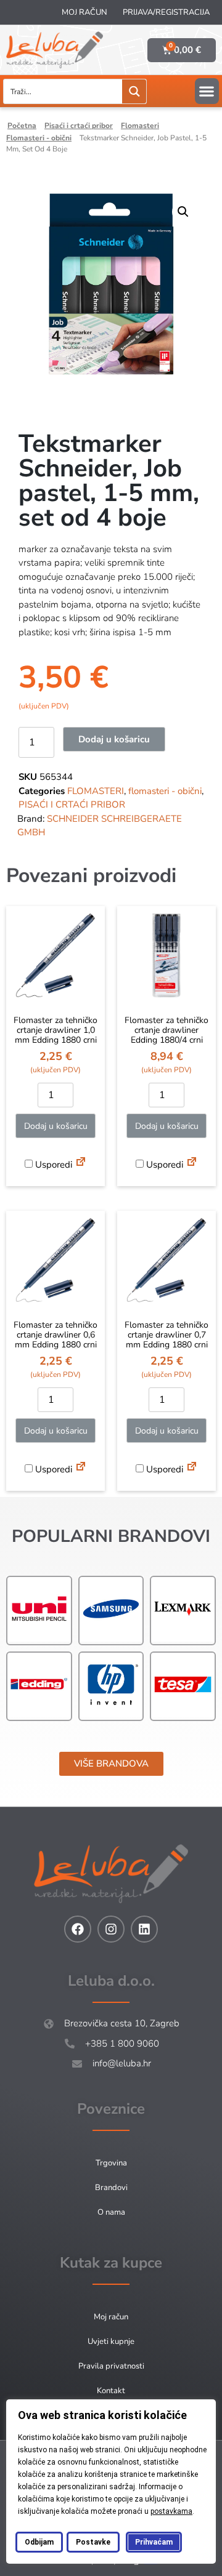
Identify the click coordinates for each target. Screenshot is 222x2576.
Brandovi (111, 2188)
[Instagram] (111, 1929)
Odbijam (39, 2542)
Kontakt (111, 2391)
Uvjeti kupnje (111, 2341)
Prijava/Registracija (166, 12)
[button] (207, 91)
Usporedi (52, 1165)
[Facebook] (78, 1929)
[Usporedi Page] (81, 1163)
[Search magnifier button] (134, 91)
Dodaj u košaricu (114, 739)
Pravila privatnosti (111, 2366)
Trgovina (111, 2163)
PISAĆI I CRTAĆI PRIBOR (79, 126)
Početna (22, 126)
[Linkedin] (144, 1929)
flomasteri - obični (39, 138)
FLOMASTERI (140, 126)
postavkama (171, 2511)
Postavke (93, 2542)
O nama (111, 2212)
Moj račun (84, 12)
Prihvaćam (154, 2542)
